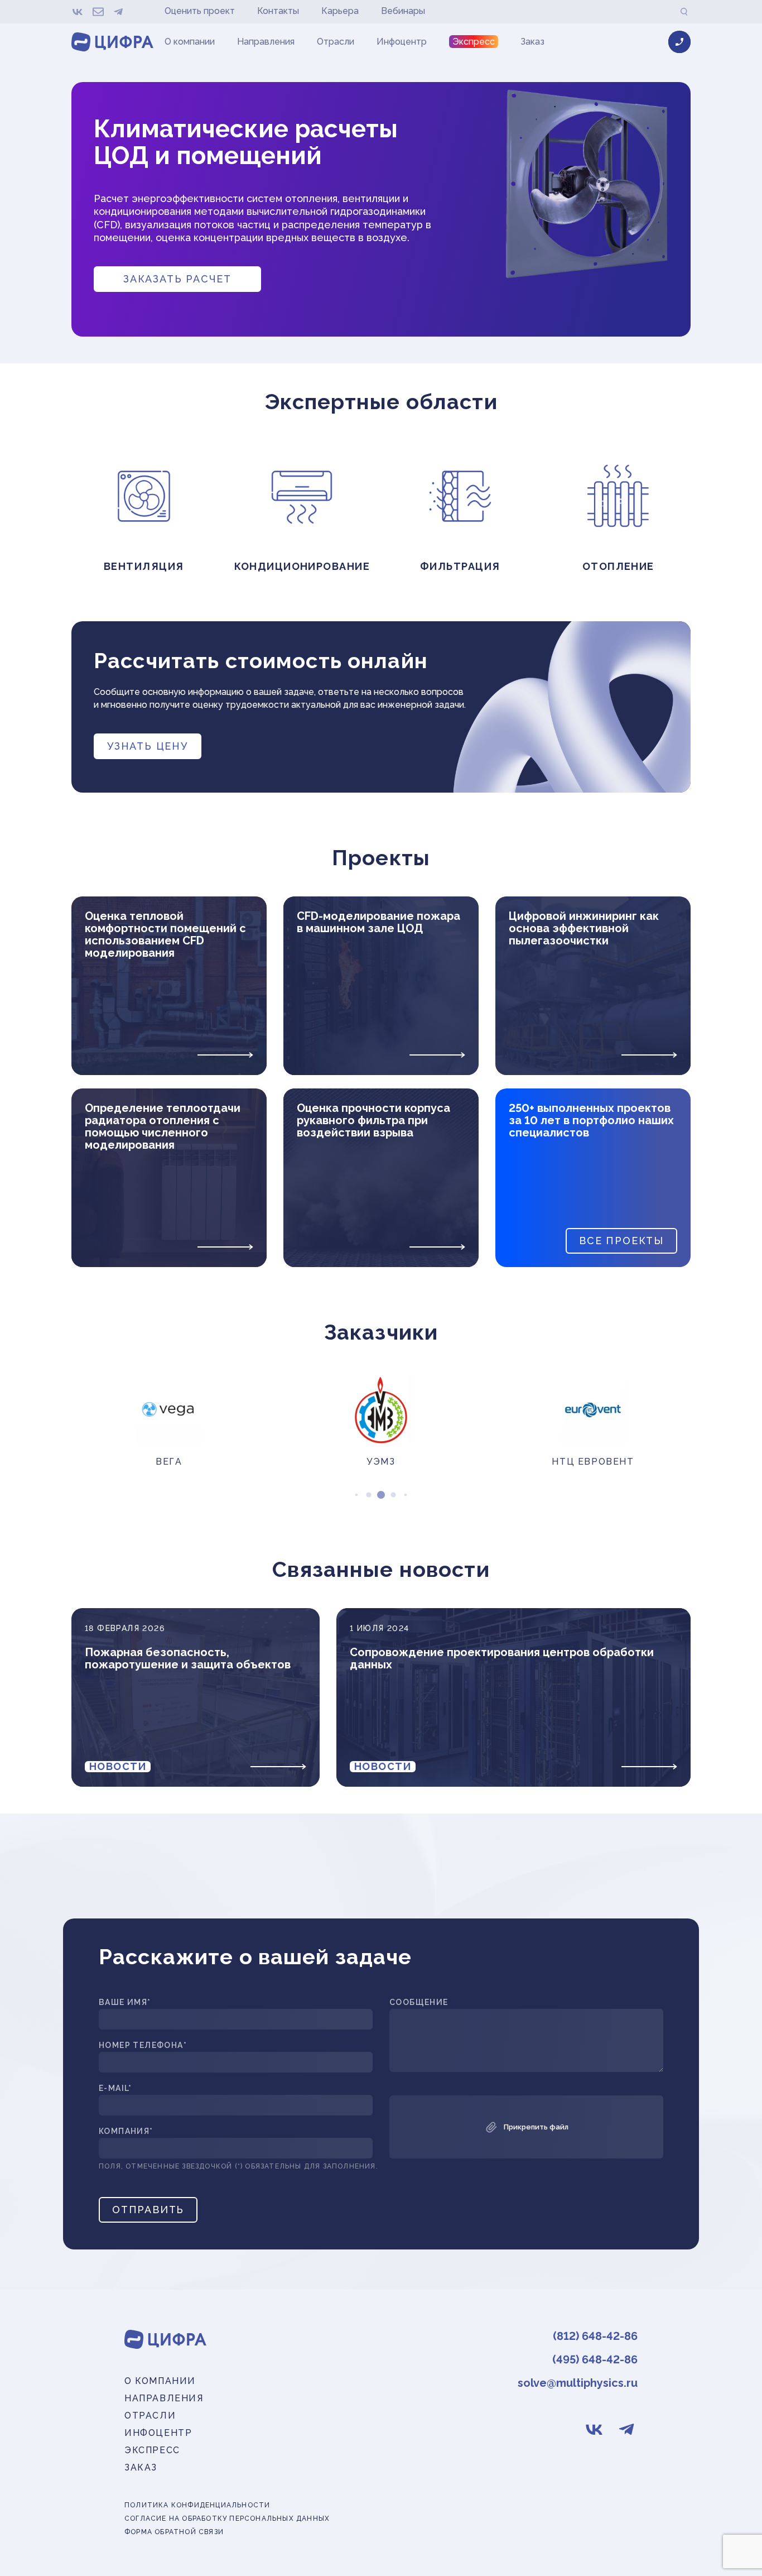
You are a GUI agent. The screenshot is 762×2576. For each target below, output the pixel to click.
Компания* (126, 2131)
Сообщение (419, 2002)
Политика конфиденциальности (197, 2505)
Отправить (148, 2210)
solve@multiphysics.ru (578, 2383)
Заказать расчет (177, 279)
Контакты (278, 11)
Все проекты (621, 1241)
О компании (190, 42)
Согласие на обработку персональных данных (227, 2519)
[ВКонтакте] (78, 12)
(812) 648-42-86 (595, 2336)
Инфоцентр (402, 42)
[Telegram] (118, 12)
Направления (266, 42)
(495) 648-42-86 (595, 2359)
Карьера (340, 11)
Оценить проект (200, 11)
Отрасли (336, 42)
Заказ (532, 42)
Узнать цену (148, 746)
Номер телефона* (143, 2045)
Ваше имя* (125, 2002)
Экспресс (474, 42)
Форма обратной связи (174, 2532)
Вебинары (403, 11)
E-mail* (115, 2088)
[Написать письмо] (98, 12)
